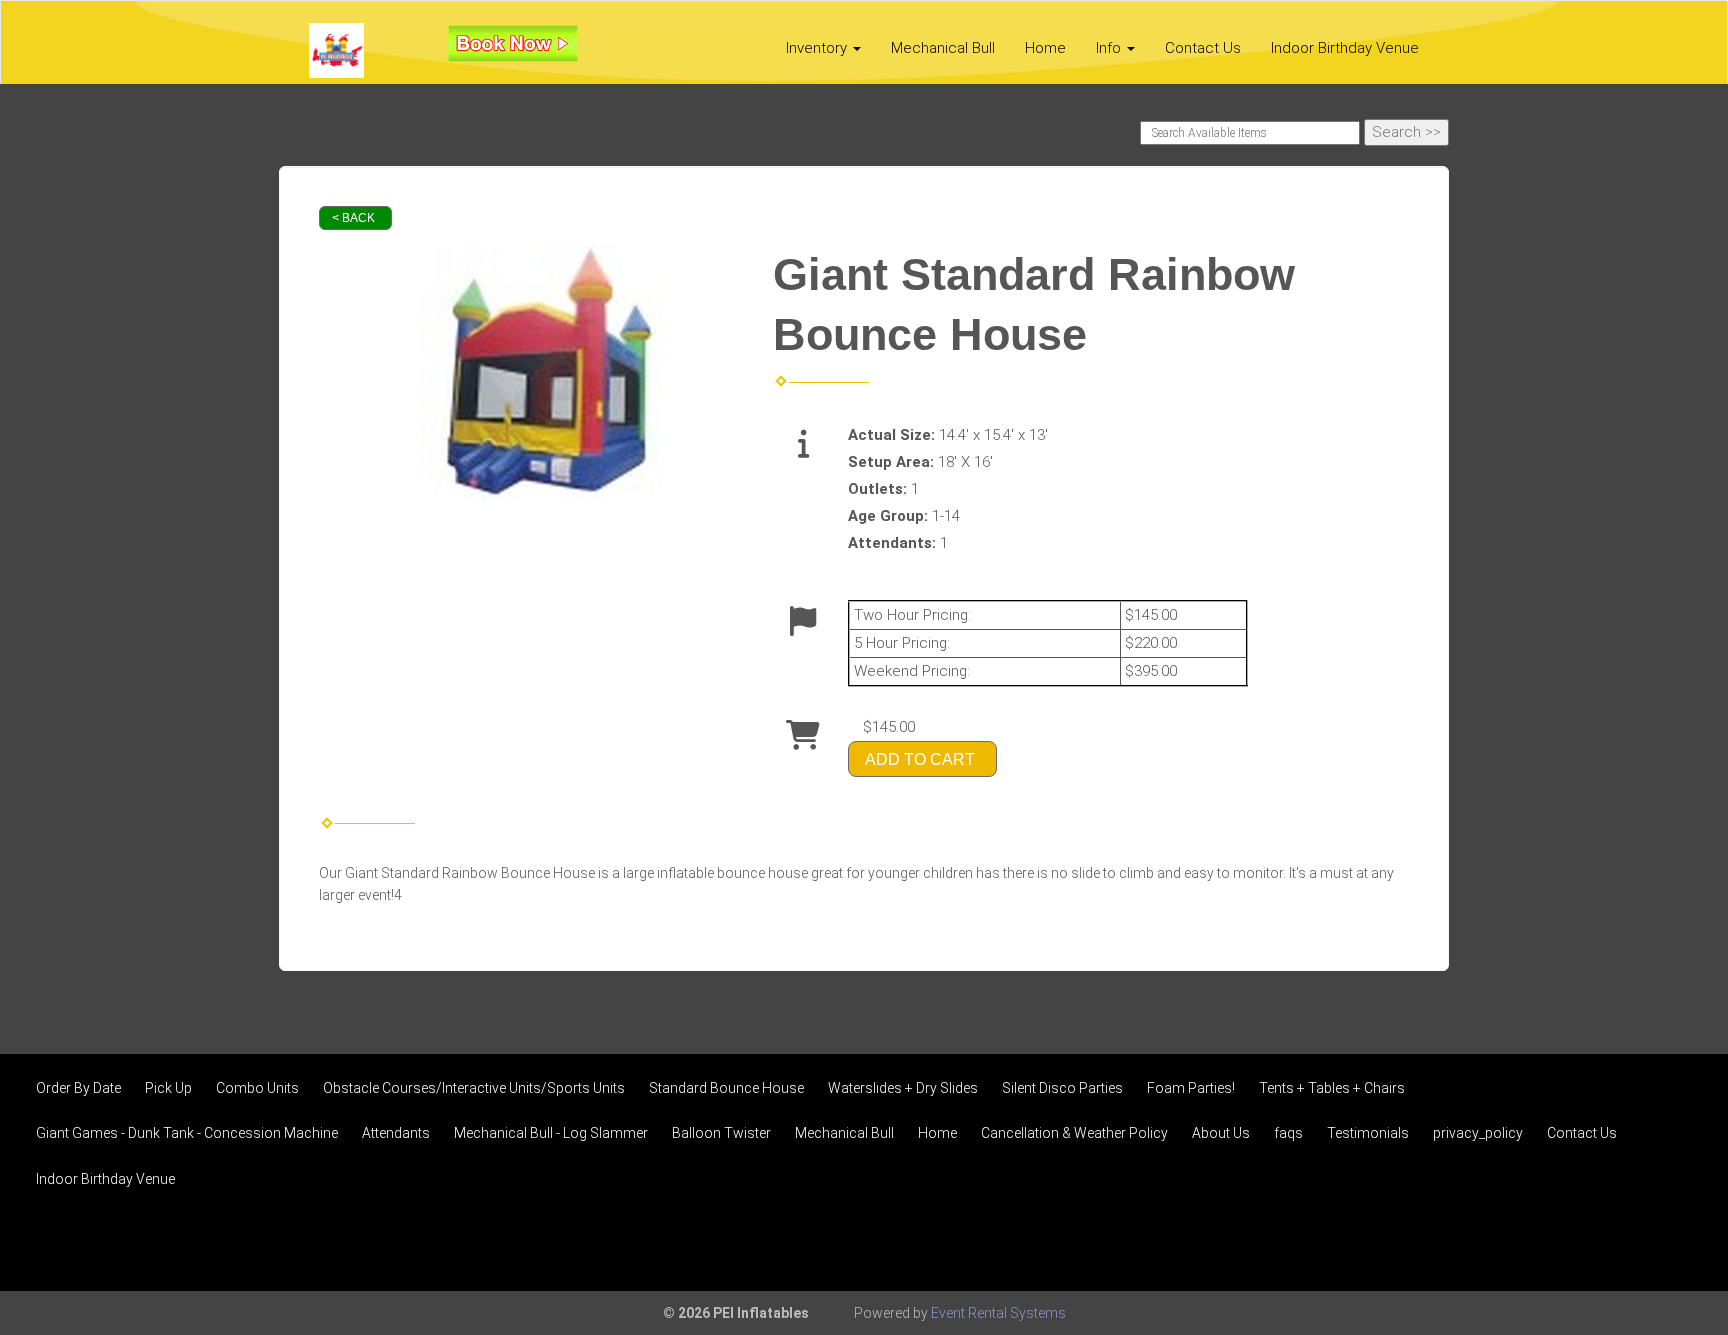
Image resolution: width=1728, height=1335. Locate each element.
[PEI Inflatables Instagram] (1674, 1244)
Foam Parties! (1191, 1088)
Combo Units (257, 1088)
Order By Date (78, 1088)
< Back (353, 218)
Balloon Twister (721, 1133)
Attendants (396, 1133)
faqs (1288, 1133)
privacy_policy (1478, 1133)
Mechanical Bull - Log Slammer (551, 1133)
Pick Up (168, 1088)
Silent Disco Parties (1062, 1088)
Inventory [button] (818, 48)
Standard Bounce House (726, 1088)
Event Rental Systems (998, 1313)
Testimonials (1368, 1133)
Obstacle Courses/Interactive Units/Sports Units (474, 1088)
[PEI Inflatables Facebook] (1620, 1244)
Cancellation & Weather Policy (1074, 1133)
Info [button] (1110, 48)
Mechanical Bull (943, 48)
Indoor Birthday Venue (1345, 48)
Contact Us (1203, 48)
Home (1045, 48)
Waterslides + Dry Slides (903, 1088)
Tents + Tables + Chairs (1332, 1088)
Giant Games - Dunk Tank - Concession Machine (187, 1133)
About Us (1221, 1133)
